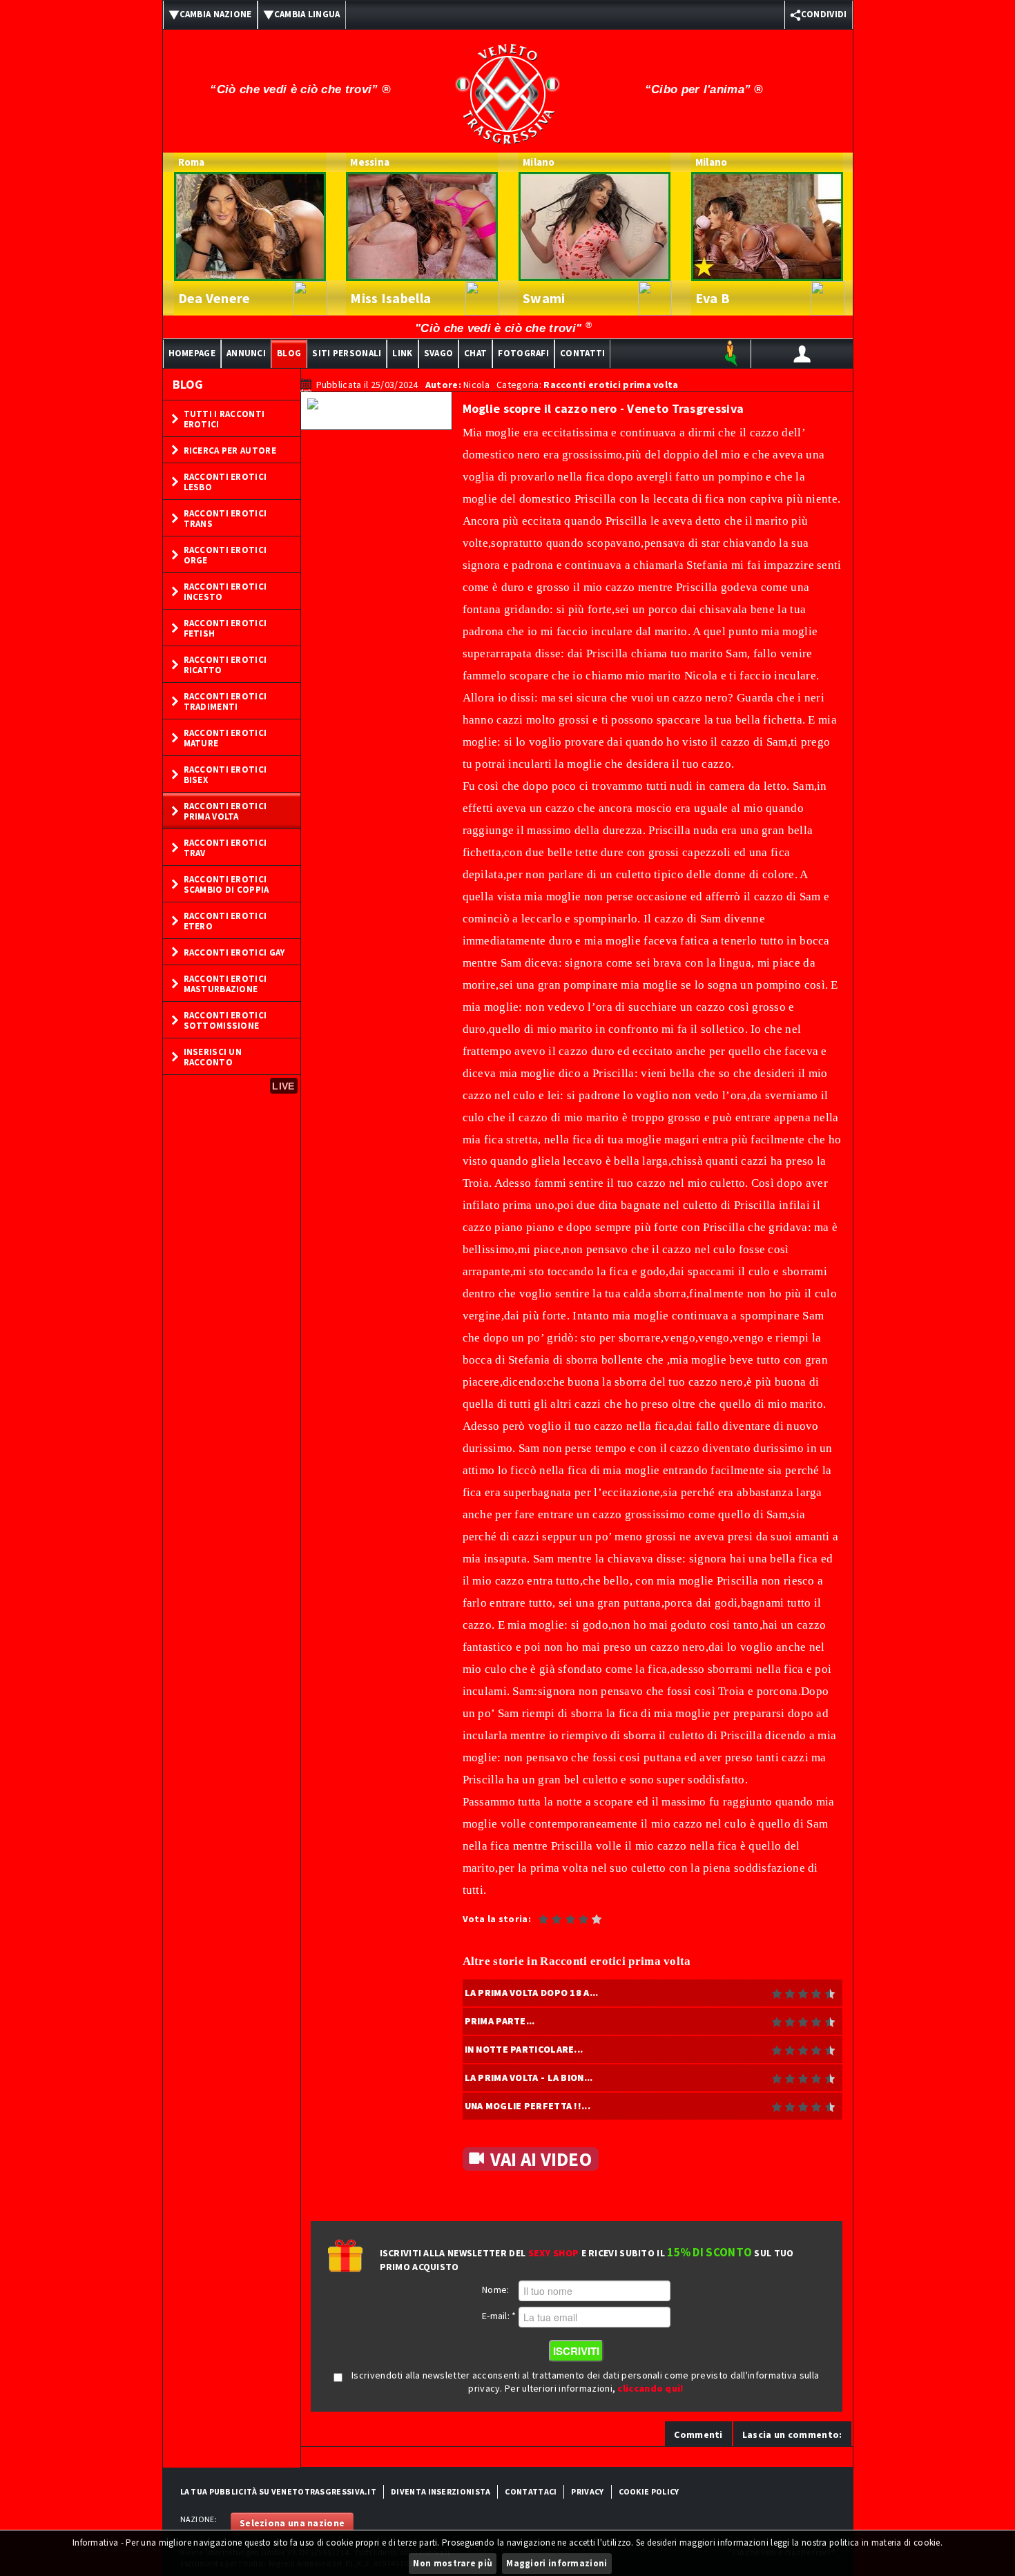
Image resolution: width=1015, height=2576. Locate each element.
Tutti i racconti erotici (224, 419)
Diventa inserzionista (441, 2491)
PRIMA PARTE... (500, 2021)
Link (402, 353)
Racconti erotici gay (234, 952)
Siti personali (347, 353)
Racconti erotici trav (225, 848)
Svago (439, 353)
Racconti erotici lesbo (225, 482)
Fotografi (523, 353)
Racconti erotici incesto (225, 592)
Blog (289, 353)
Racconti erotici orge (225, 555)
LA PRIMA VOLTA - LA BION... (529, 2078)
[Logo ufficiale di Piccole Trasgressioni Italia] (507, 85)
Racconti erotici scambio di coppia (226, 884)
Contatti (582, 353)
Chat (475, 353)
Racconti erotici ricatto (225, 665)
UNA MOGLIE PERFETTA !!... (528, 2106)
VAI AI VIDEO (541, 2159)
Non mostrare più (453, 2563)
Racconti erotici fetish (225, 628)
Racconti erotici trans (225, 519)
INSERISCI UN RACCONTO (213, 1057)
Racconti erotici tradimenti (225, 701)
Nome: (496, 2289)
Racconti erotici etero (225, 921)
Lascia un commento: (792, 2434)
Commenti (698, 2434)
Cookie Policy (649, 2491)
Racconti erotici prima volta (225, 811)
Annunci (246, 353)
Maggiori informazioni (557, 2563)
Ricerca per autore (230, 451)
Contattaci (531, 2491)
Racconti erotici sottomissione (225, 1020)
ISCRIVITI (576, 2351)
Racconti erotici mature (225, 738)
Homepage (192, 353)
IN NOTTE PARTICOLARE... (524, 2049)
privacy (587, 2491)
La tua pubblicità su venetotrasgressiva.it (279, 2491)
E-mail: (499, 2316)
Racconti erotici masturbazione (225, 984)
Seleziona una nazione (292, 2523)
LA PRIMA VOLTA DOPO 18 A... (532, 1993)
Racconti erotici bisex (225, 775)
